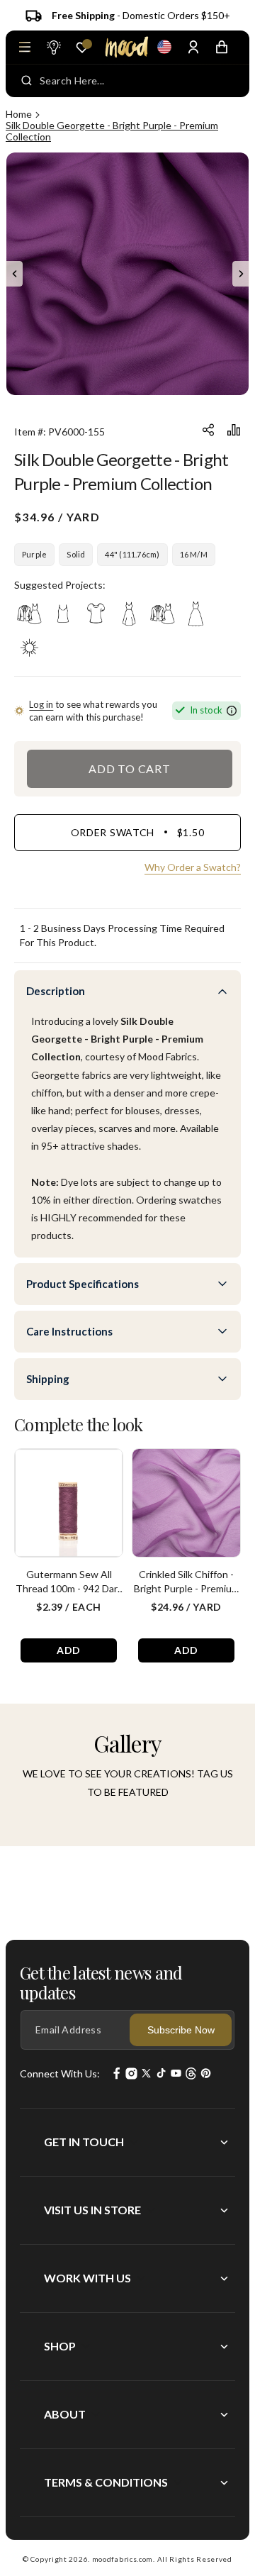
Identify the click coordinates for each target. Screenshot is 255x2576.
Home (19, 114)
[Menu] (25, 47)
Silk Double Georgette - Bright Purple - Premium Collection (112, 131)
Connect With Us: (60, 2073)
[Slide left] (14, 274)
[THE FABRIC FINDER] (53, 47)
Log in (41, 704)
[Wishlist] (82, 48)
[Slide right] (241, 274)
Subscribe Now (181, 2030)
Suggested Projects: (60, 585)
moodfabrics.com (123, 2559)
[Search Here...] (27, 81)
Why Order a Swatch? (193, 867)
